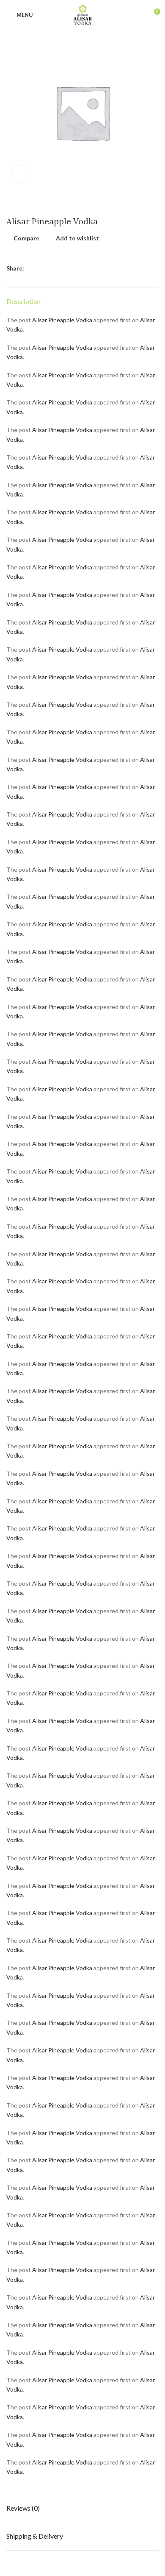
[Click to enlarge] (21, 174)
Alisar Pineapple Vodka (62, 320)
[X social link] (41, 268)
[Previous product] (137, 204)
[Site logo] (83, 14)
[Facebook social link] (31, 268)
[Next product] (154, 204)
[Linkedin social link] (60, 268)
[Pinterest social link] (51, 268)
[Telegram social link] (70, 268)
